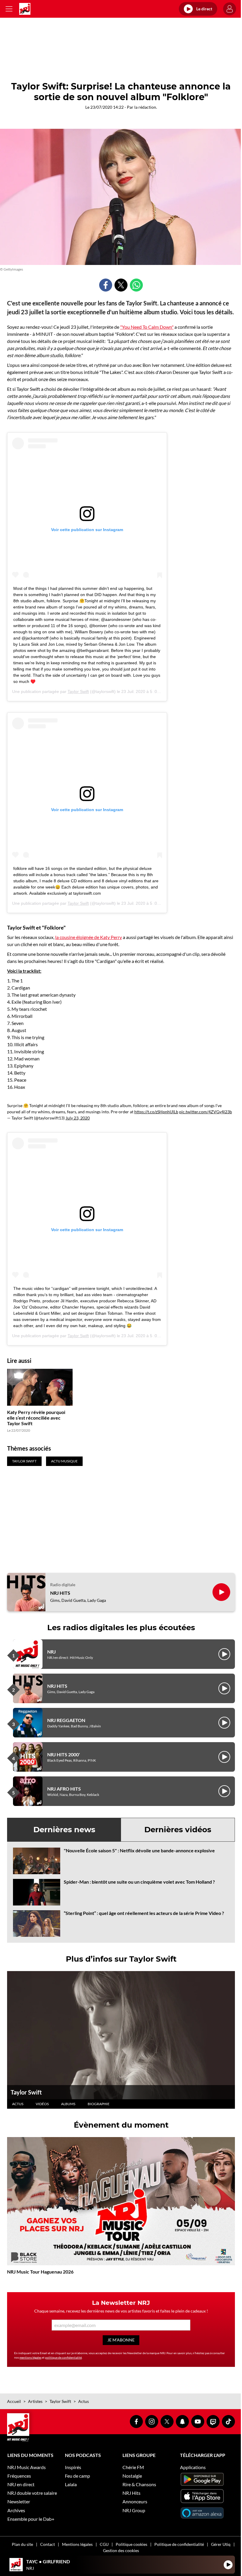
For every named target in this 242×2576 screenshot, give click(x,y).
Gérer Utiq (221, 2544)
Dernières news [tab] (64, 1830)
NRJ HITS (60, 1593)
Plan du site (22, 2544)
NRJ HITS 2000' (64, 1754)
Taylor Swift (78, 691)
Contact (48, 2544)
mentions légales (30, 2357)
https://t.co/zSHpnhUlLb (156, 1112)
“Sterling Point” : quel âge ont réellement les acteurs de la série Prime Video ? (144, 1913)
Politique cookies (131, 2544)
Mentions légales (77, 2544)
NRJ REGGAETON (66, 1720)
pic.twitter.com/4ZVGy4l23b (206, 1112)
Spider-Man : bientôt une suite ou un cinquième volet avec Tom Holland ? (139, 1882)
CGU (104, 2544)
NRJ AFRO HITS (64, 1789)
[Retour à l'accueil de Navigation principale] (25, 9)
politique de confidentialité (63, 2357)
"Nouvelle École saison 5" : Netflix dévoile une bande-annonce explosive (139, 1850)
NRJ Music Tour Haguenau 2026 (40, 2272)
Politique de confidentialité (179, 2544)
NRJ (51, 1652)
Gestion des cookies (121, 2550)
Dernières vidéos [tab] (178, 1830)
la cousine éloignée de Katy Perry (89, 937)
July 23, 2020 (78, 1118)
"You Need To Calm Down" (147, 327)
